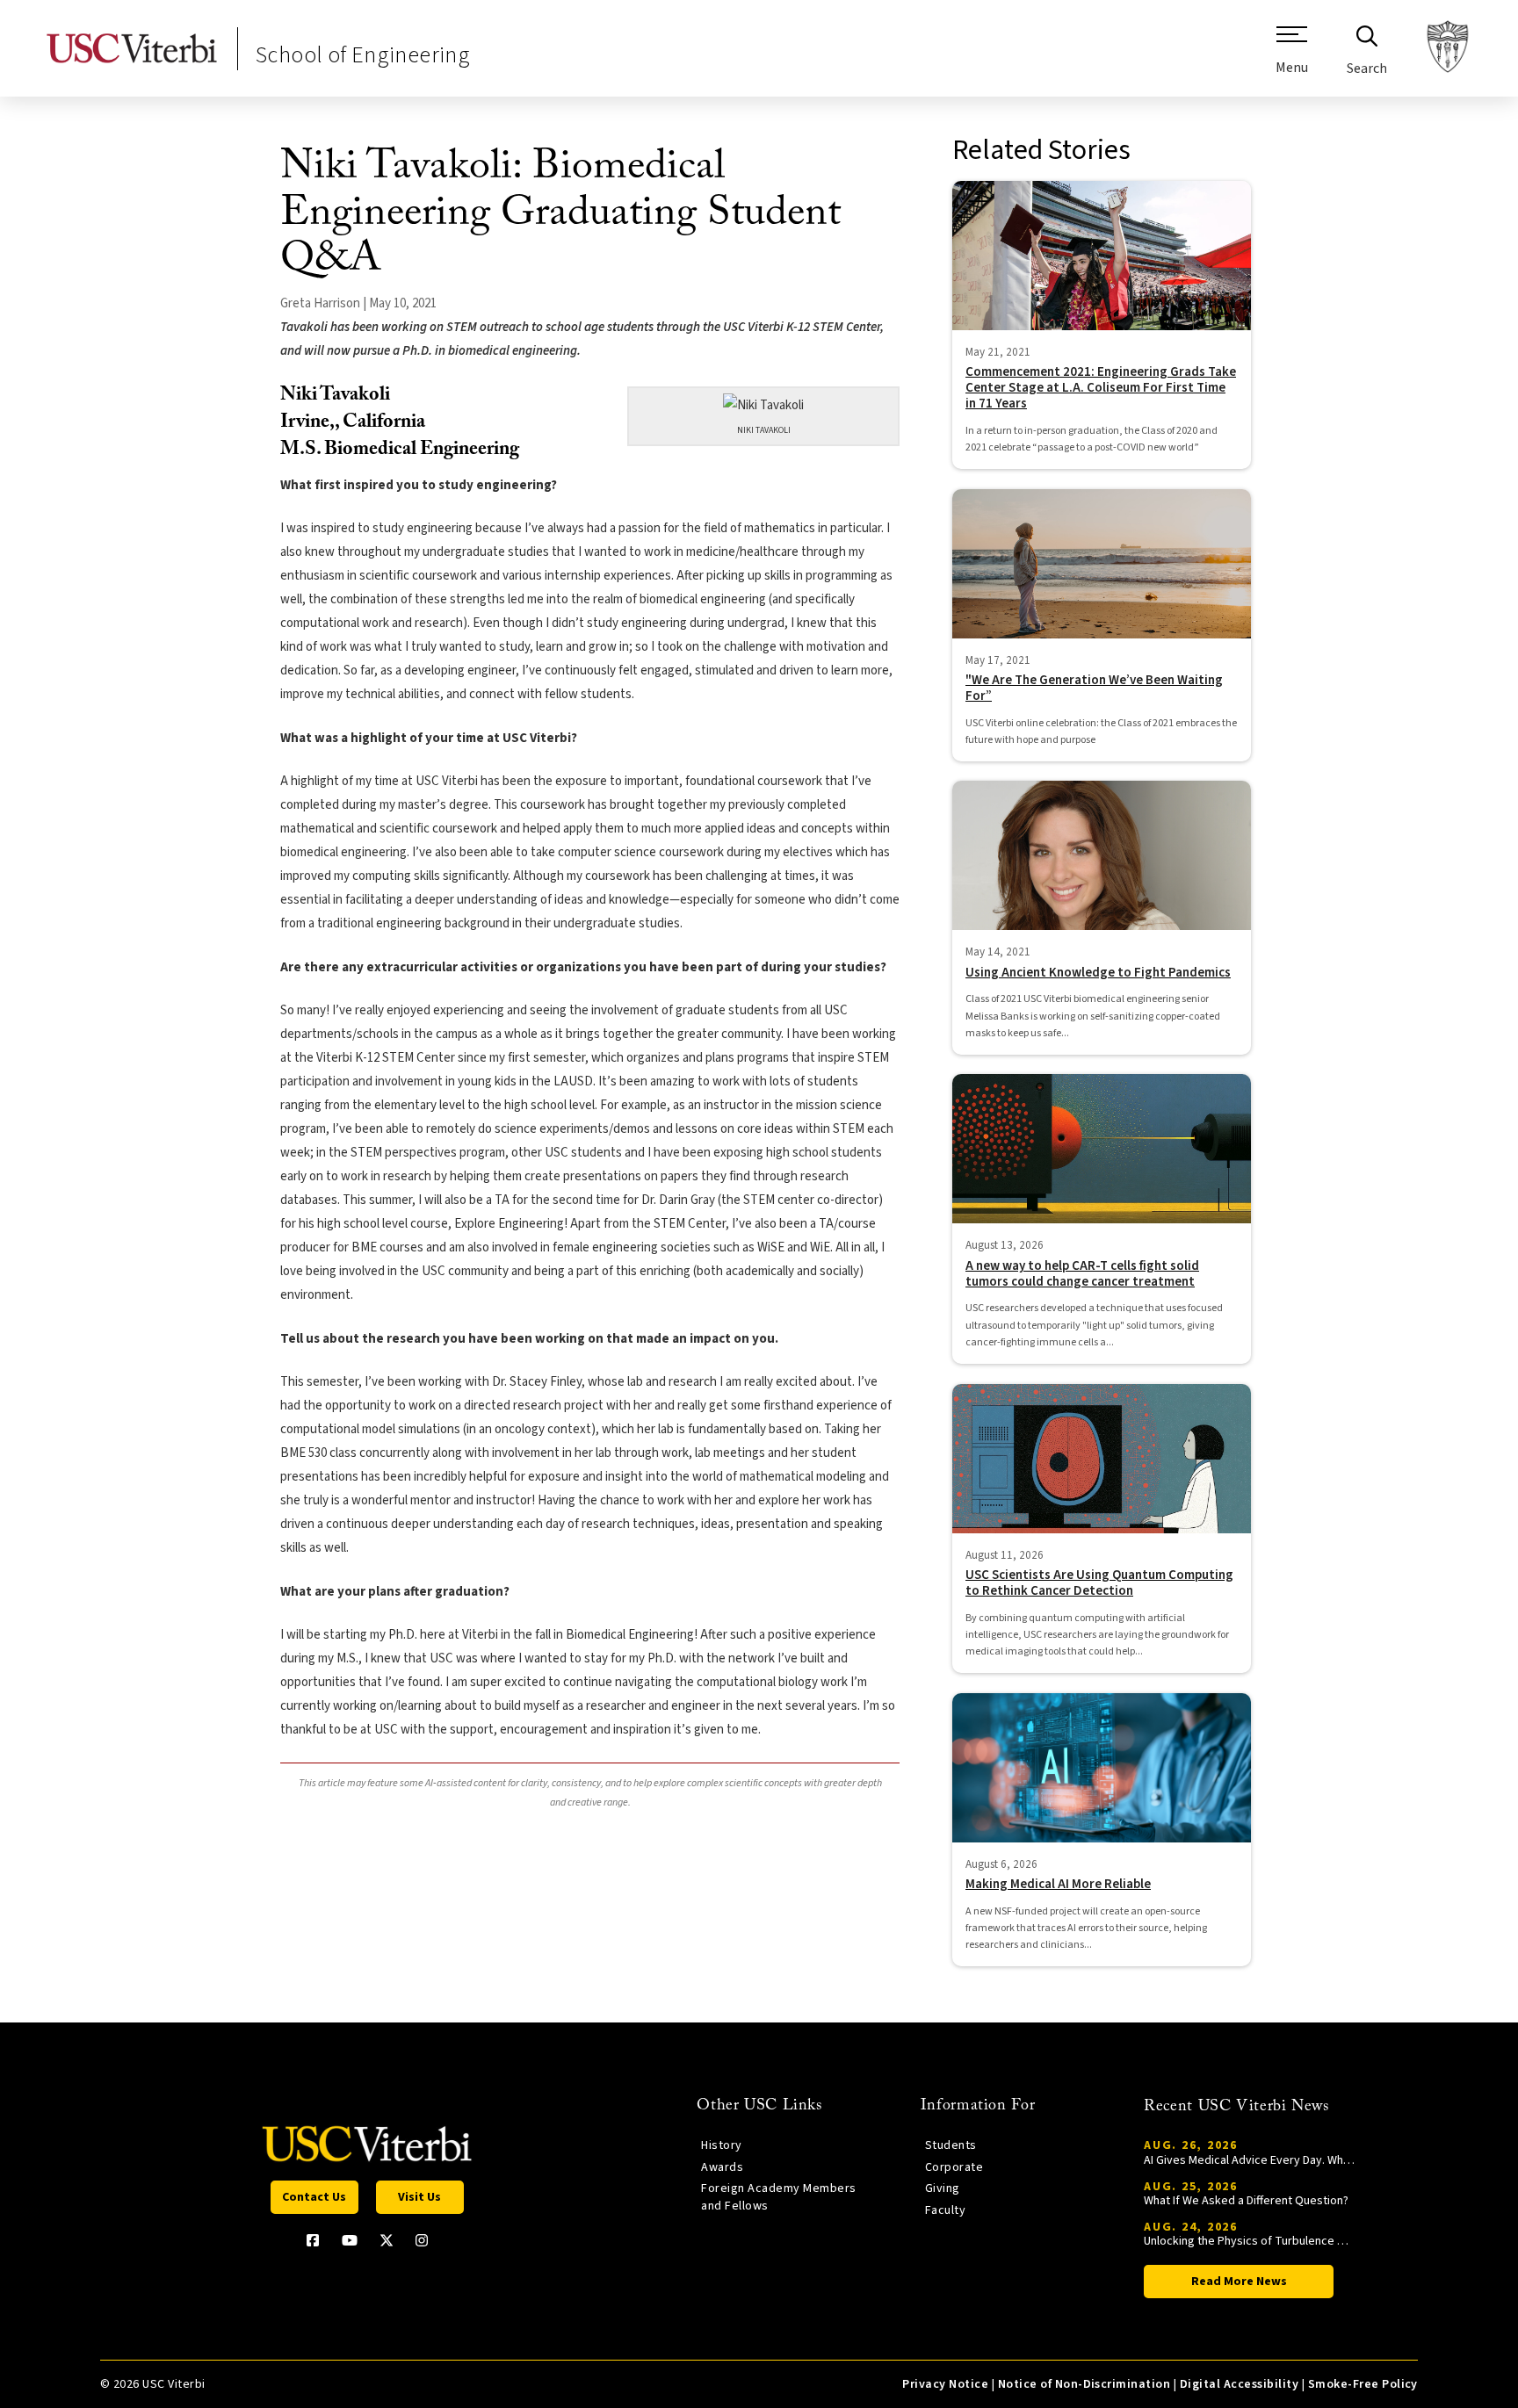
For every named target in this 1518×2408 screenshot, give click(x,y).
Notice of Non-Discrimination (1084, 2384)
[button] (1292, 57)
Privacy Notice (945, 2384)
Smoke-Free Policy (1363, 2384)
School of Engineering (363, 55)
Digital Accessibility (1239, 2384)
